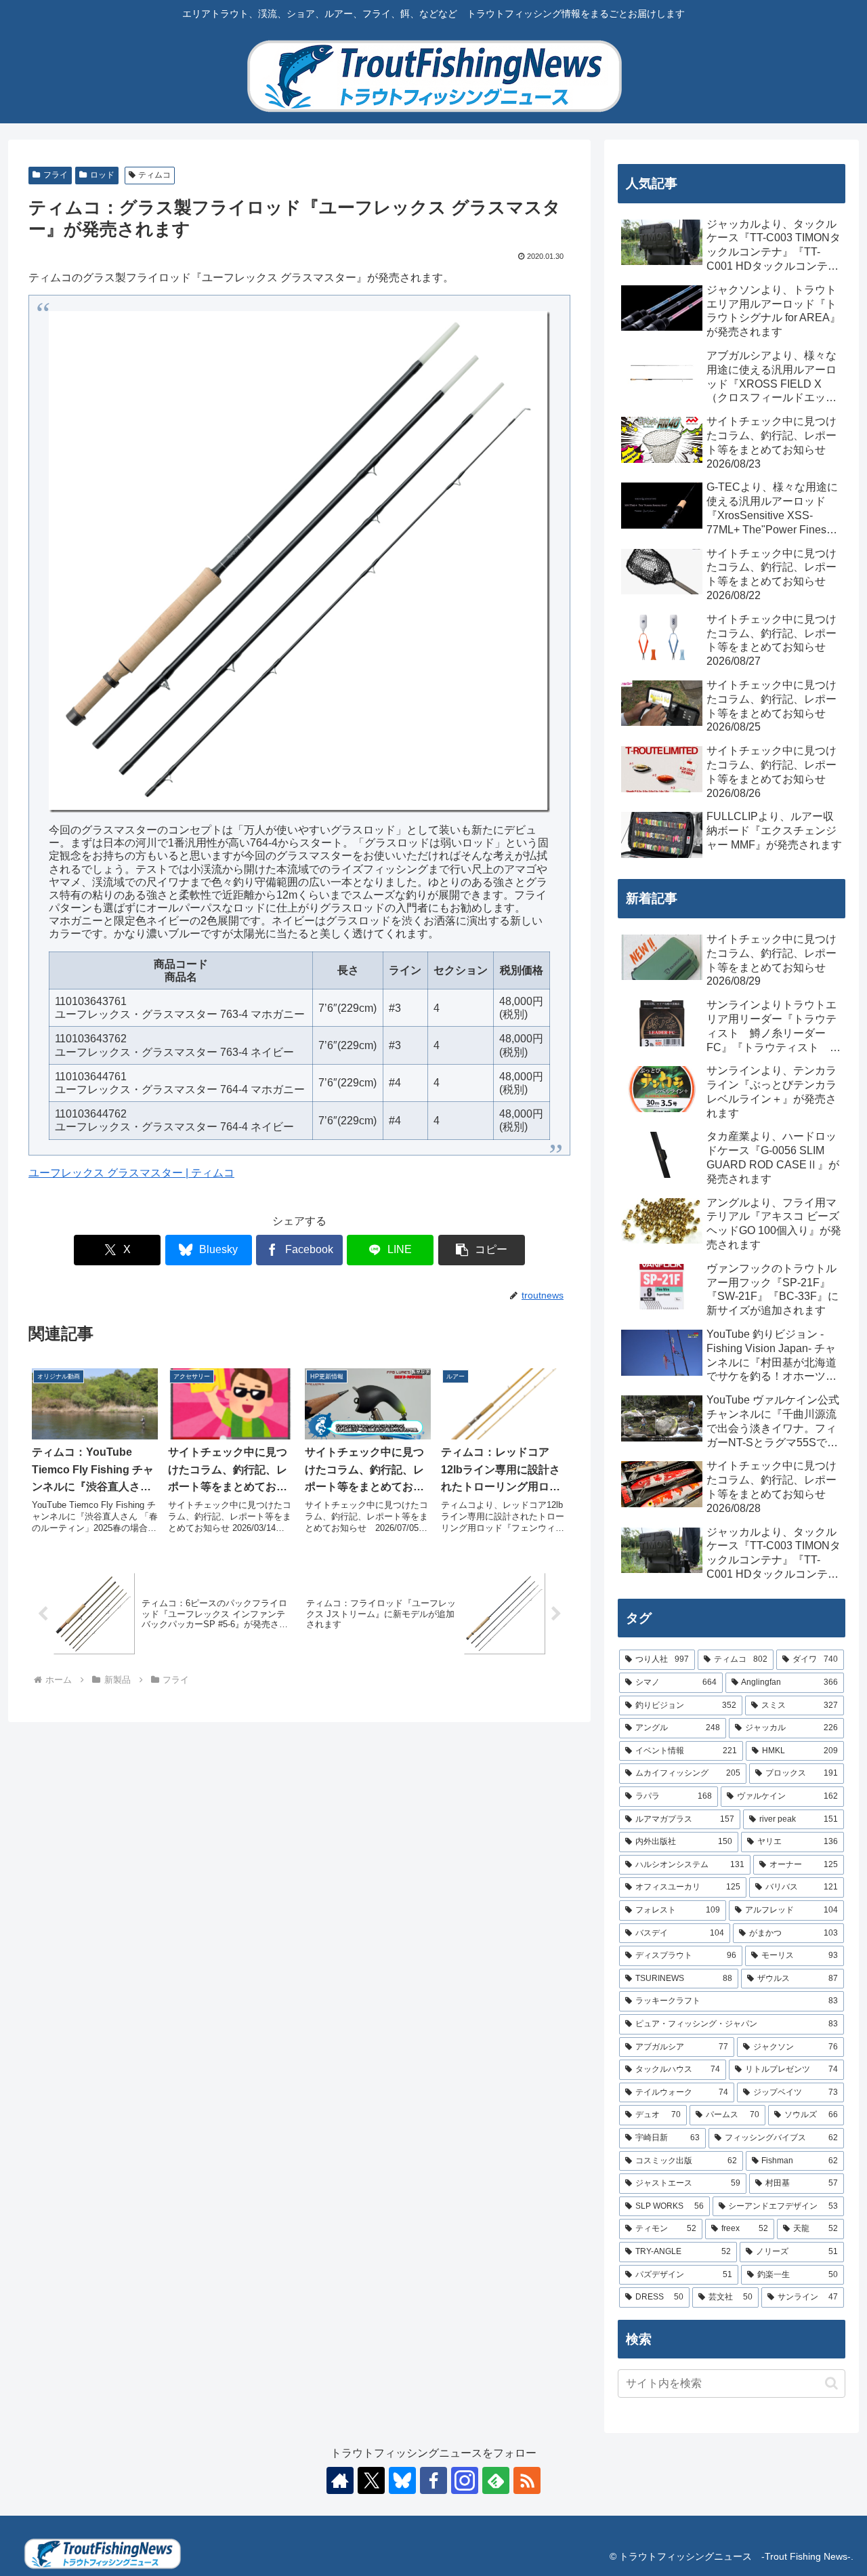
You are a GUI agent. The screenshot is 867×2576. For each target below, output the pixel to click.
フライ (56, 175)
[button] (482, 1250)
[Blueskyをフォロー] (402, 2480)
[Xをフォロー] (371, 2480)
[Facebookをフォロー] (433, 2480)
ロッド (102, 175)
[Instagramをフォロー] (465, 2480)
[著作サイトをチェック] (340, 2480)
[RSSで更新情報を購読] (527, 2480)
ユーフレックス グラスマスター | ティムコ (131, 1173)
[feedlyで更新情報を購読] (496, 2480)
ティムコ (154, 175)
